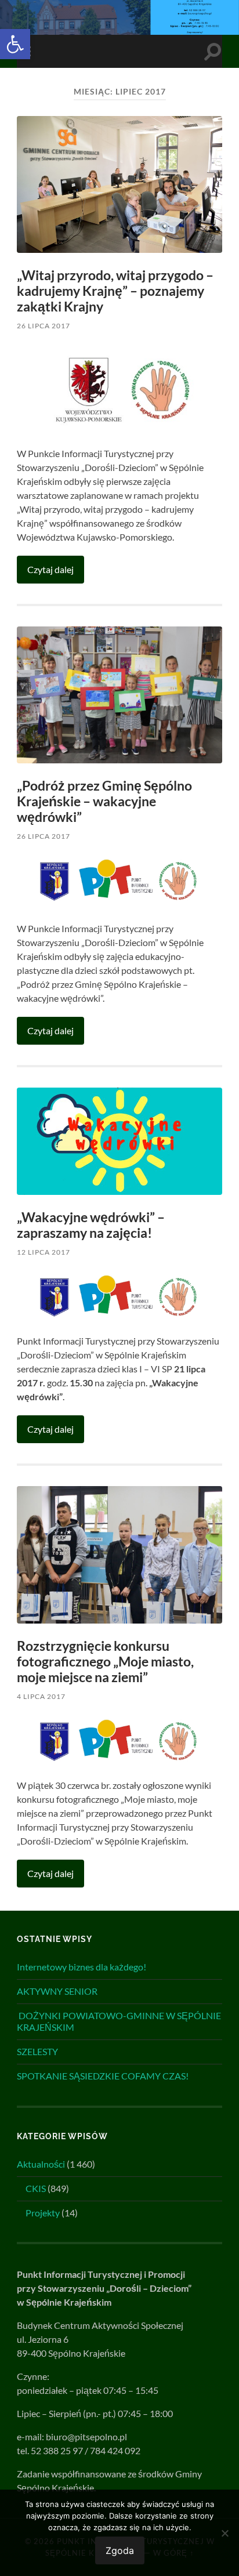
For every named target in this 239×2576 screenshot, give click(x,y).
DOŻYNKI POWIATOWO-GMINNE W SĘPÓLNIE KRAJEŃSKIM (119, 2021)
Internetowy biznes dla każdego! (82, 1967)
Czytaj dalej (50, 569)
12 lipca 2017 (44, 1252)
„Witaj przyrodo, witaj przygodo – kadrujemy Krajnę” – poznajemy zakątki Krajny (115, 291)
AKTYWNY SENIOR (57, 1991)
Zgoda (120, 2550)
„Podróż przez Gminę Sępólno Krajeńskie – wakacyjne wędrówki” (104, 801)
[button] (15, 44)
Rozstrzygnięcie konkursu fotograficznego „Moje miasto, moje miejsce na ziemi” (105, 1662)
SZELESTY (37, 2051)
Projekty (43, 2213)
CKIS (36, 2188)
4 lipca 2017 (41, 1696)
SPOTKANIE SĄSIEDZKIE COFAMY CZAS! (103, 2076)
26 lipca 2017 (44, 326)
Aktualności (41, 2164)
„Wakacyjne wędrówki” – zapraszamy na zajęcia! (91, 1225)
